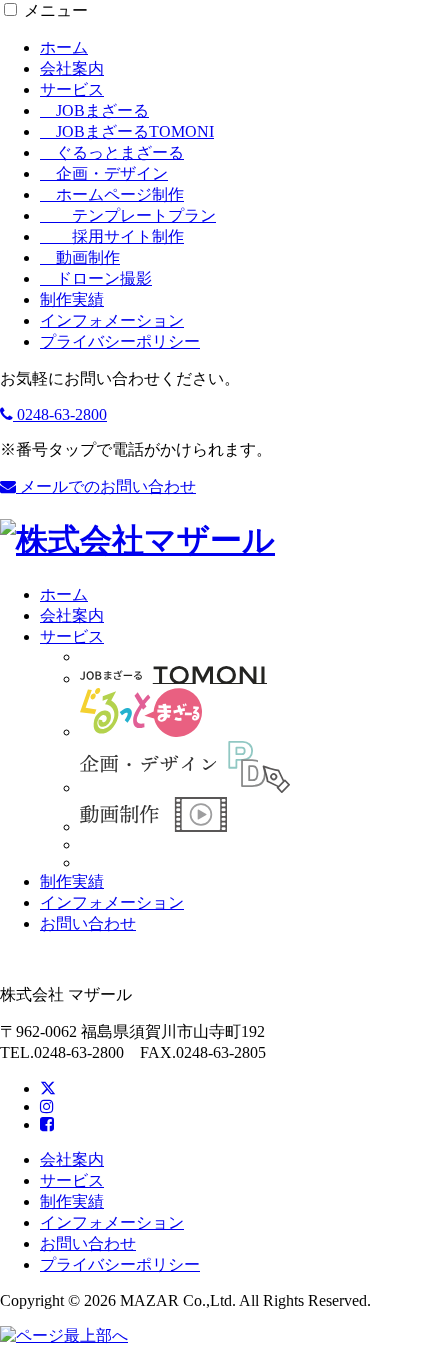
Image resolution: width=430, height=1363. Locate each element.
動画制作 (80, 257)
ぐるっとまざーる (112, 152)
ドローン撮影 (96, 278)
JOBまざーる (94, 110)
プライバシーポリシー (120, 341)
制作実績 (72, 299)
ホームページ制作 (112, 194)
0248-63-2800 (60, 414)
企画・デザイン (104, 173)
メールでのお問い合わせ (106, 486)
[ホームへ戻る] (137, 540)
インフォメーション (112, 320)
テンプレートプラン (128, 215)
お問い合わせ (88, 923)
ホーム (64, 47)
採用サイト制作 (112, 236)
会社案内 (72, 68)
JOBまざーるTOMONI (127, 131)
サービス (72, 89)
